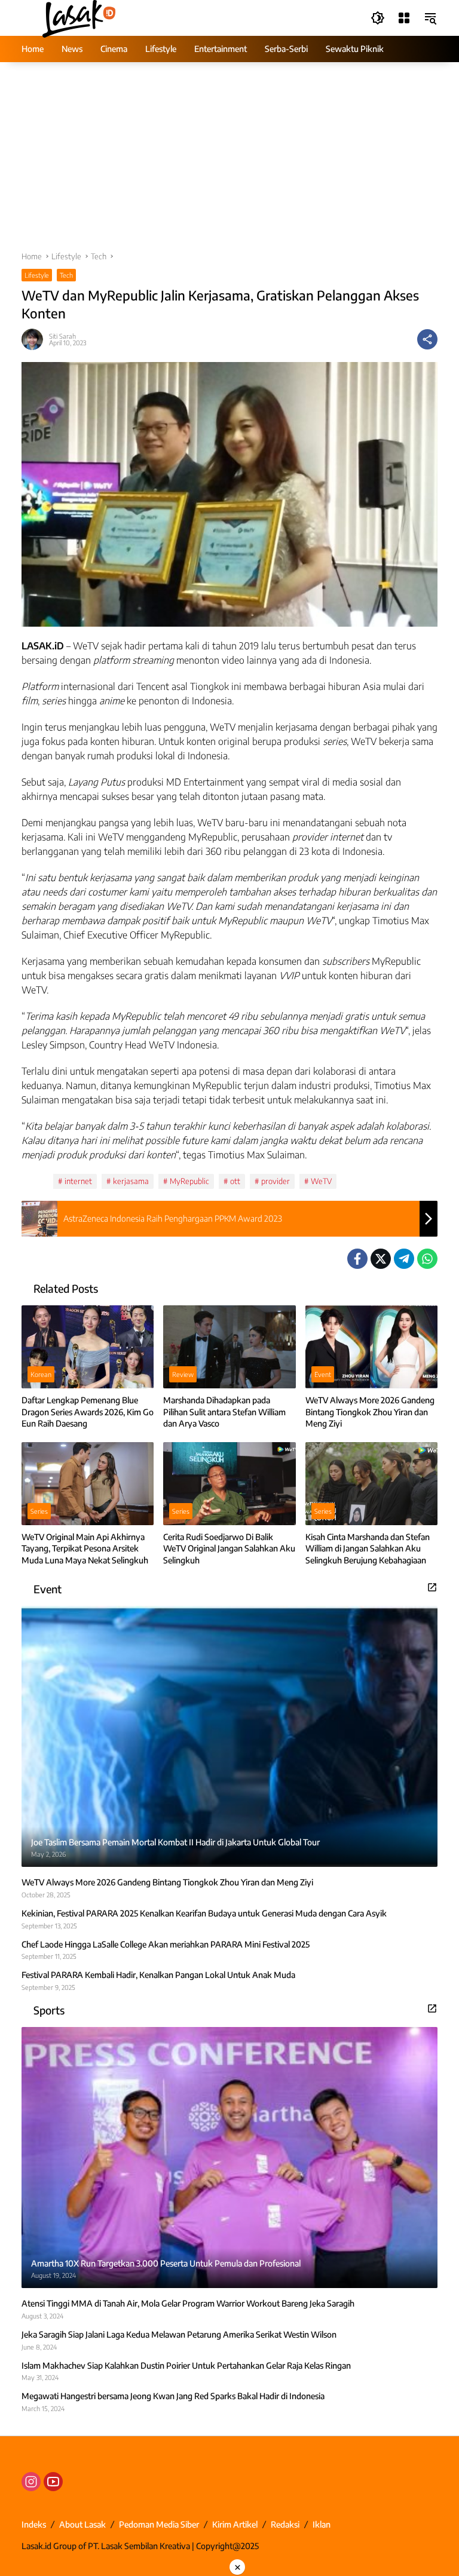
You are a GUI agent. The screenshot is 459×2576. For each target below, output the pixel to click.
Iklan (322, 2524)
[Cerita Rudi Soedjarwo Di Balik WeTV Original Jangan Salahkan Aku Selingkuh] (229, 1484)
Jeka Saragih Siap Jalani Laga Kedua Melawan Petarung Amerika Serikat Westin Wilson (179, 2334)
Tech (66, 275)
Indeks (34, 2524)
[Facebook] (357, 1259)
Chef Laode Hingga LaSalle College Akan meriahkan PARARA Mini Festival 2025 (166, 1944)
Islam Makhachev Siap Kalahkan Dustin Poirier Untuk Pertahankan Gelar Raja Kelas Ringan (186, 2365)
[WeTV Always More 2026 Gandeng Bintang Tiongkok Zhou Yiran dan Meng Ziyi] (371, 1347)
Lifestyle (37, 275)
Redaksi (285, 2524)
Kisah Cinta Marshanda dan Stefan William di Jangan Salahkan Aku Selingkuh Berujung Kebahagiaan (368, 1548)
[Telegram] (404, 1259)
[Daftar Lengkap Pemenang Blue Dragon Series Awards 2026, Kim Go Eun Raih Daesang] (88, 1347)
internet (78, 1181)
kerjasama (131, 1181)
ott (235, 1181)
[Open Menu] (404, 18)
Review (183, 1374)
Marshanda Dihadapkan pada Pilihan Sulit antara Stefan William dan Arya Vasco (224, 1412)
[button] (378, 18)
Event (323, 1374)
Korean (41, 1374)
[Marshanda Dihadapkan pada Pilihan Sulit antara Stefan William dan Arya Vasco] (229, 1347)
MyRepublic (189, 1181)
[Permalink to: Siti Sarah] (35, 339)
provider (276, 1181)
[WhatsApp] (427, 1259)
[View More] (432, 1587)
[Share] (427, 339)
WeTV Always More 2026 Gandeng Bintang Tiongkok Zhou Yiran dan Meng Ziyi (370, 1412)
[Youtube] (53, 2482)
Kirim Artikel (235, 2524)
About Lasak (82, 2524)
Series (39, 1511)
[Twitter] (381, 1259)
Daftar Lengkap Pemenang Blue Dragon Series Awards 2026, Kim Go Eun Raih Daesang (88, 1412)
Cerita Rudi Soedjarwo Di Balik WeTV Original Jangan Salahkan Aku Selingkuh (229, 1548)
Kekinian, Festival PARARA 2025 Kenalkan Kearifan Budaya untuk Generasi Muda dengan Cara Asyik (204, 1913)
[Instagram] (31, 2482)
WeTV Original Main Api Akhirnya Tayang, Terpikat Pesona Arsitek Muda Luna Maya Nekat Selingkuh (85, 1548)
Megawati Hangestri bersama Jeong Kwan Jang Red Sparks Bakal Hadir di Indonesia (173, 2396)
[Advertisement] (229, 162)
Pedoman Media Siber (159, 2524)
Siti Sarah (62, 336)
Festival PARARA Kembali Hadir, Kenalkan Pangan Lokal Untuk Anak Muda (158, 1975)
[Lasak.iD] (78, 17)
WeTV (321, 1181)
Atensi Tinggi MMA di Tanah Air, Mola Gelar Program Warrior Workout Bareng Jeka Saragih (188, 2303)
